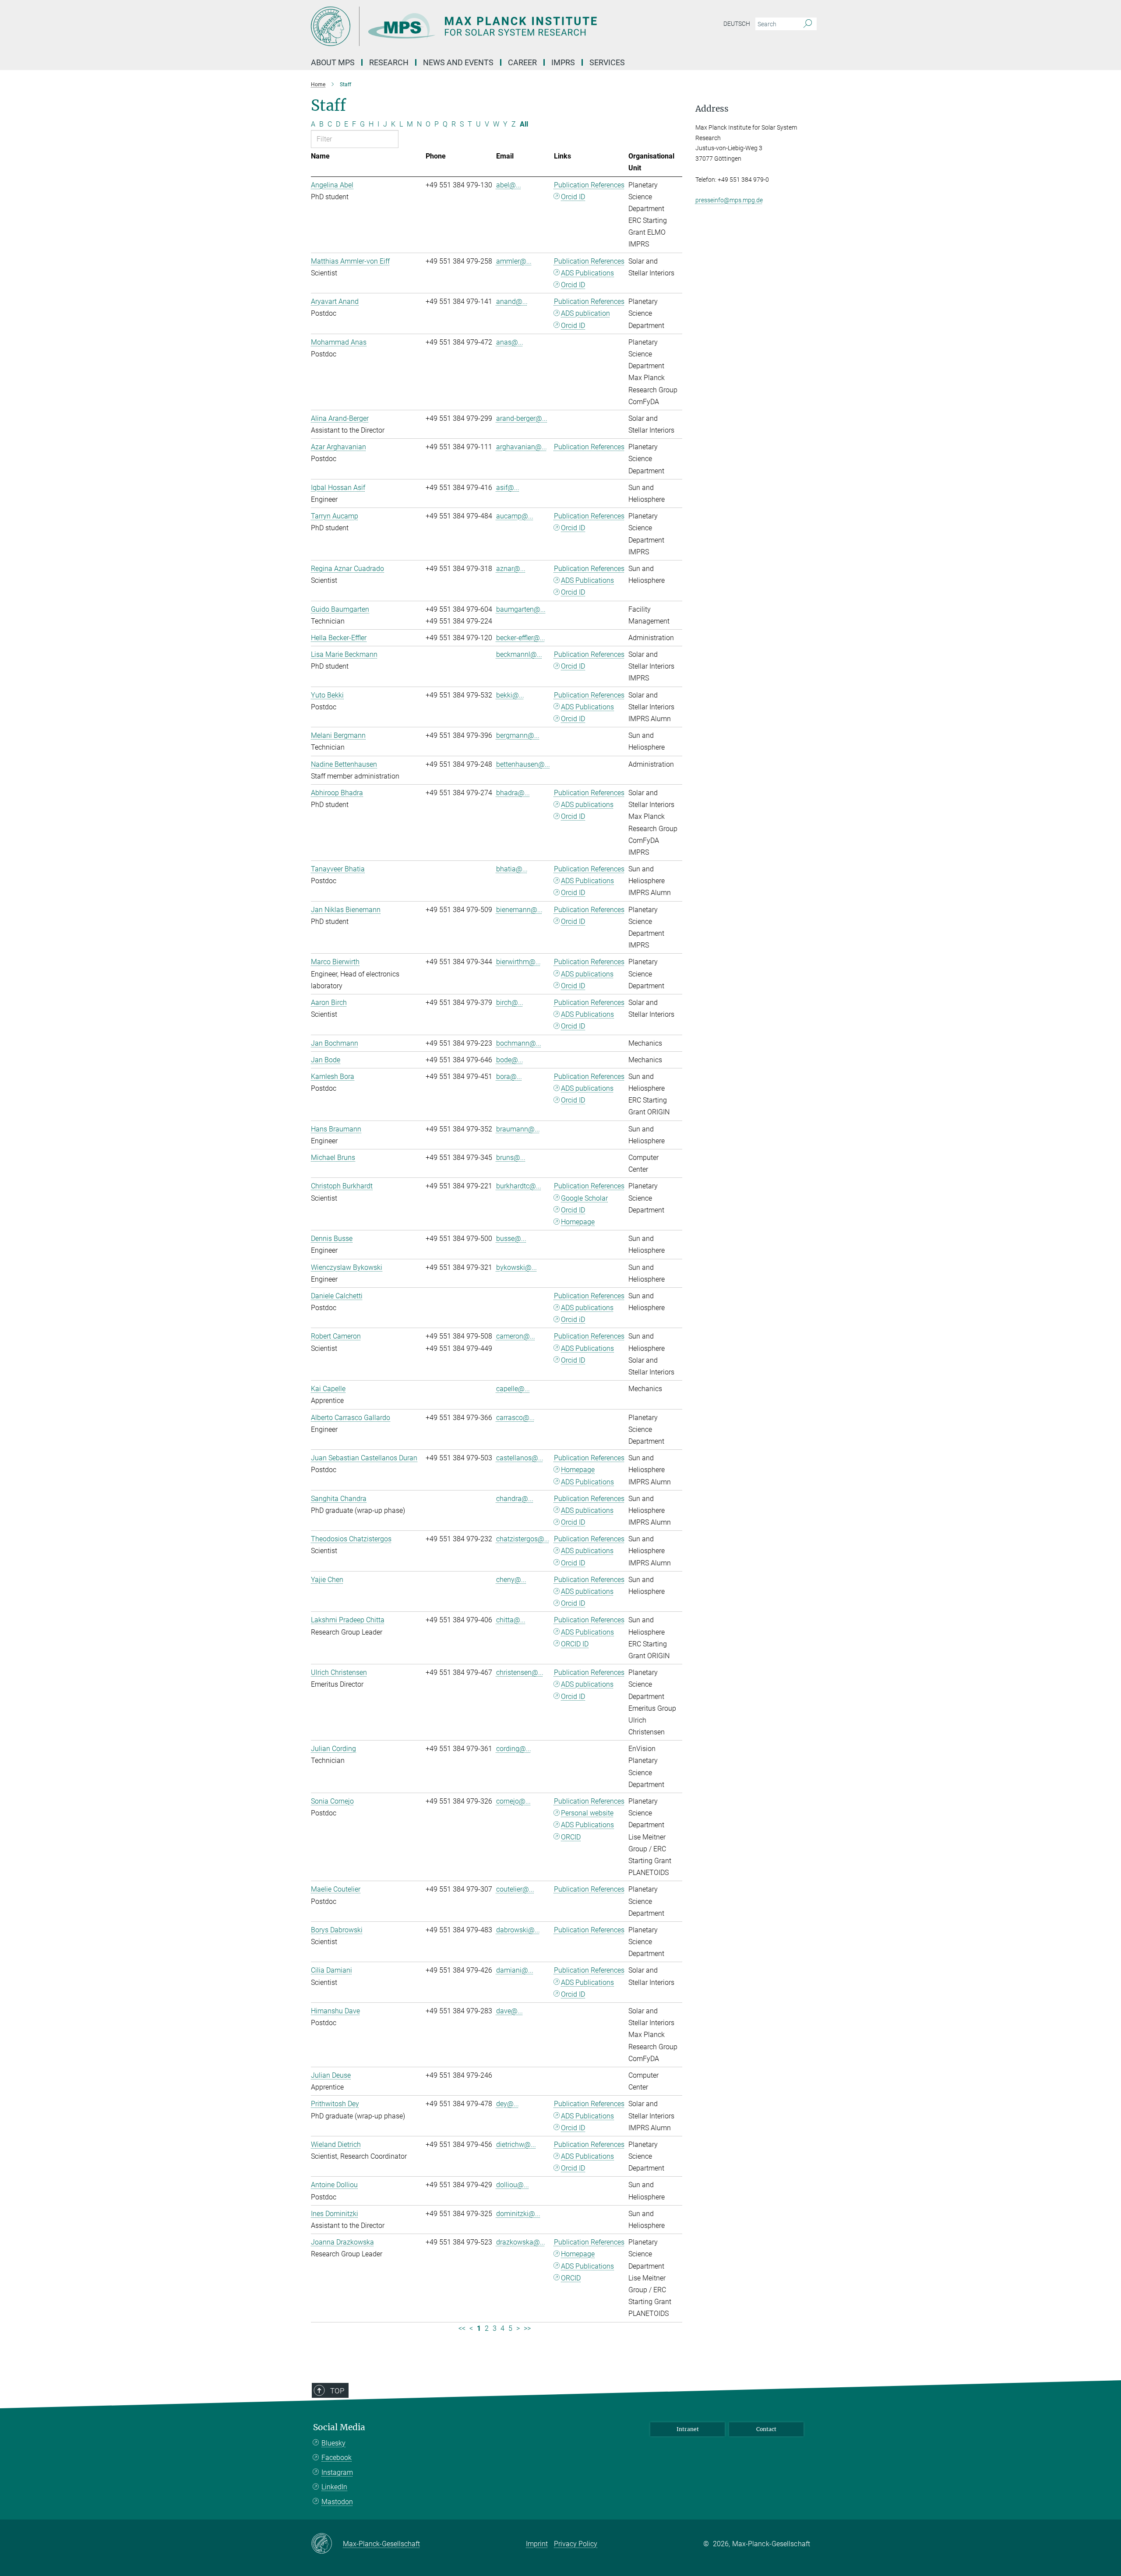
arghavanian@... (522, 447)
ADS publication (585, 313)
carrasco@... (515, 1418)
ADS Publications (587, 273)
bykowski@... (516, 1267)
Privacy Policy (576, 2544)
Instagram (337, 2472)
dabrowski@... (518, 1930)
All (524, 124)
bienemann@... (519, 910)
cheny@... (511, 1580)
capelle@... (513, 1389)
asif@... (508, 488)
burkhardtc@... (519, 1186)
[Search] (808, 24)
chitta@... (511, 1620)
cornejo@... (513, 1801)
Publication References (589, 185)
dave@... (509, 2011)
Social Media (339, 2427)
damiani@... (515, 1970)
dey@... (508, 2104)
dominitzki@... (518, 2214)
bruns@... (511, 1158)
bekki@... (510, 695)
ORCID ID (575, 1644)
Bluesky (333, 2443)
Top (337, 2391)
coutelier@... (515, 1889)
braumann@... (518, 1129)
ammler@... (514, 261)
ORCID (571, 1837)
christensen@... (520, 1672)
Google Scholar (584, 1198)
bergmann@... (518, 735)
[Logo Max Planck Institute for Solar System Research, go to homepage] (475, 26)
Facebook (337, 2458)
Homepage (578, 1222)
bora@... (509, 1077)
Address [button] (712, 109)
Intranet (688, 2429)
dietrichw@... (516, 2144)
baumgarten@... (521, 609)
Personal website (587, 1813)
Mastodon (337, 2502)
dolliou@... (513, 2185)
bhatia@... (512, 869)
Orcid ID (573, 197)
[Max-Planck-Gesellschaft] (327, 2544)
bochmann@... (519, 1043)
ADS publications (587, 805)
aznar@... (511, 569)
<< (462, 2328)
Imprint (537, 2544)
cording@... (514, 1749)
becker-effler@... (521, 638)
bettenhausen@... (523, 764)
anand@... (512, 301)
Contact (766, 2429)
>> (527, 2328)
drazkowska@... (521, 2242)
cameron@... (516, 1336)
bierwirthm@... (518, 962)
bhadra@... (513, 793)
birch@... (510, 1003)
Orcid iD (573, 1320)
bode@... (510, 1060)
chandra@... (515, 1499)
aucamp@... (515, 516)
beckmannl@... (519, 654)
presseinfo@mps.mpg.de (729, 200)
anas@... (510, 342)
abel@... (509, 185)
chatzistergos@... (523, 1539)
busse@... (511, 1239)
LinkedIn (334, 2487)
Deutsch (737, 24)
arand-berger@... (522, 418)
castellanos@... (520, 1458)
